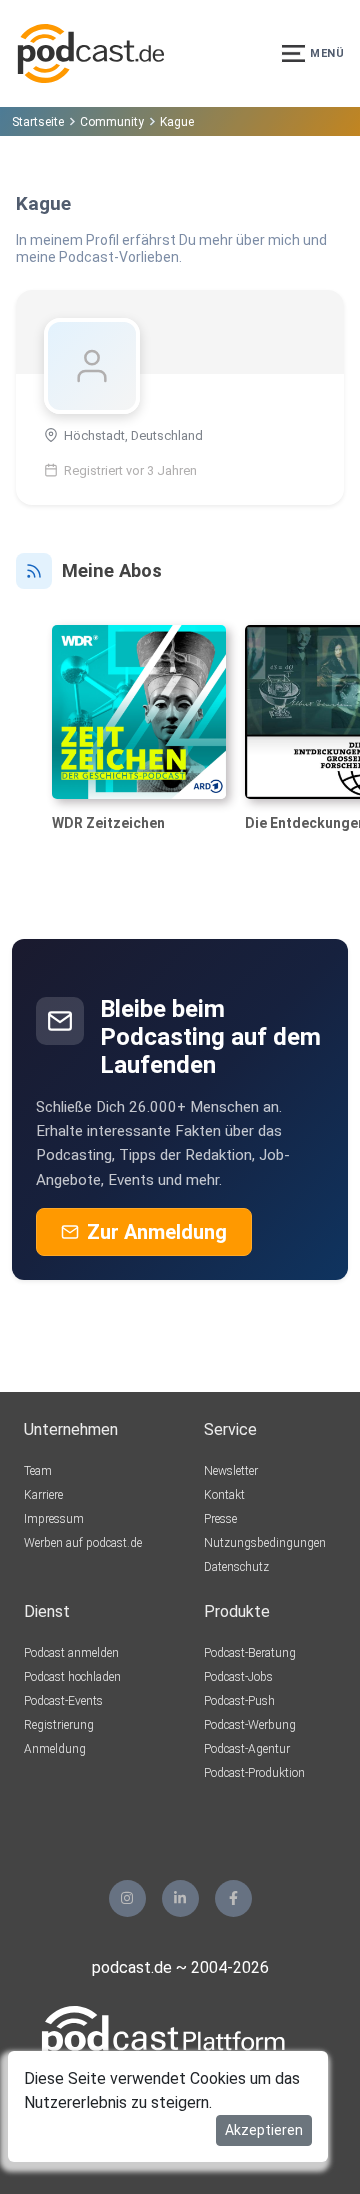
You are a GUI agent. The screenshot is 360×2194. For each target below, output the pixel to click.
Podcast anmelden (71, 1653)
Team (38, 1471)
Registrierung (59, 1725)
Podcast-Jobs (238, 1677)
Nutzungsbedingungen (265, 1543)
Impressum (54, 1519)
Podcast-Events (63, 1701)
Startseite (38, 122)
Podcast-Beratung (250, 1653)
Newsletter (231, 1471)
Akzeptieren (264, 2130)
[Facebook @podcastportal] (233, 1898)
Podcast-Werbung (250, 1725)
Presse (220, 1519)
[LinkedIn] (180, 1898)
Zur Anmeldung (157, 1232)
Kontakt (224, 1495)
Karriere (43, 1495)
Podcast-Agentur (247, 1749)
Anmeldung (55, 1749)
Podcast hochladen (72, 1677)
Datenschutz (236, 1567)
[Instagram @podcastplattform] (127, 1898)
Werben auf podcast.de (83, 1543)
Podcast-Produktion (254, 1773)
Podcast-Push (239, 1701)
